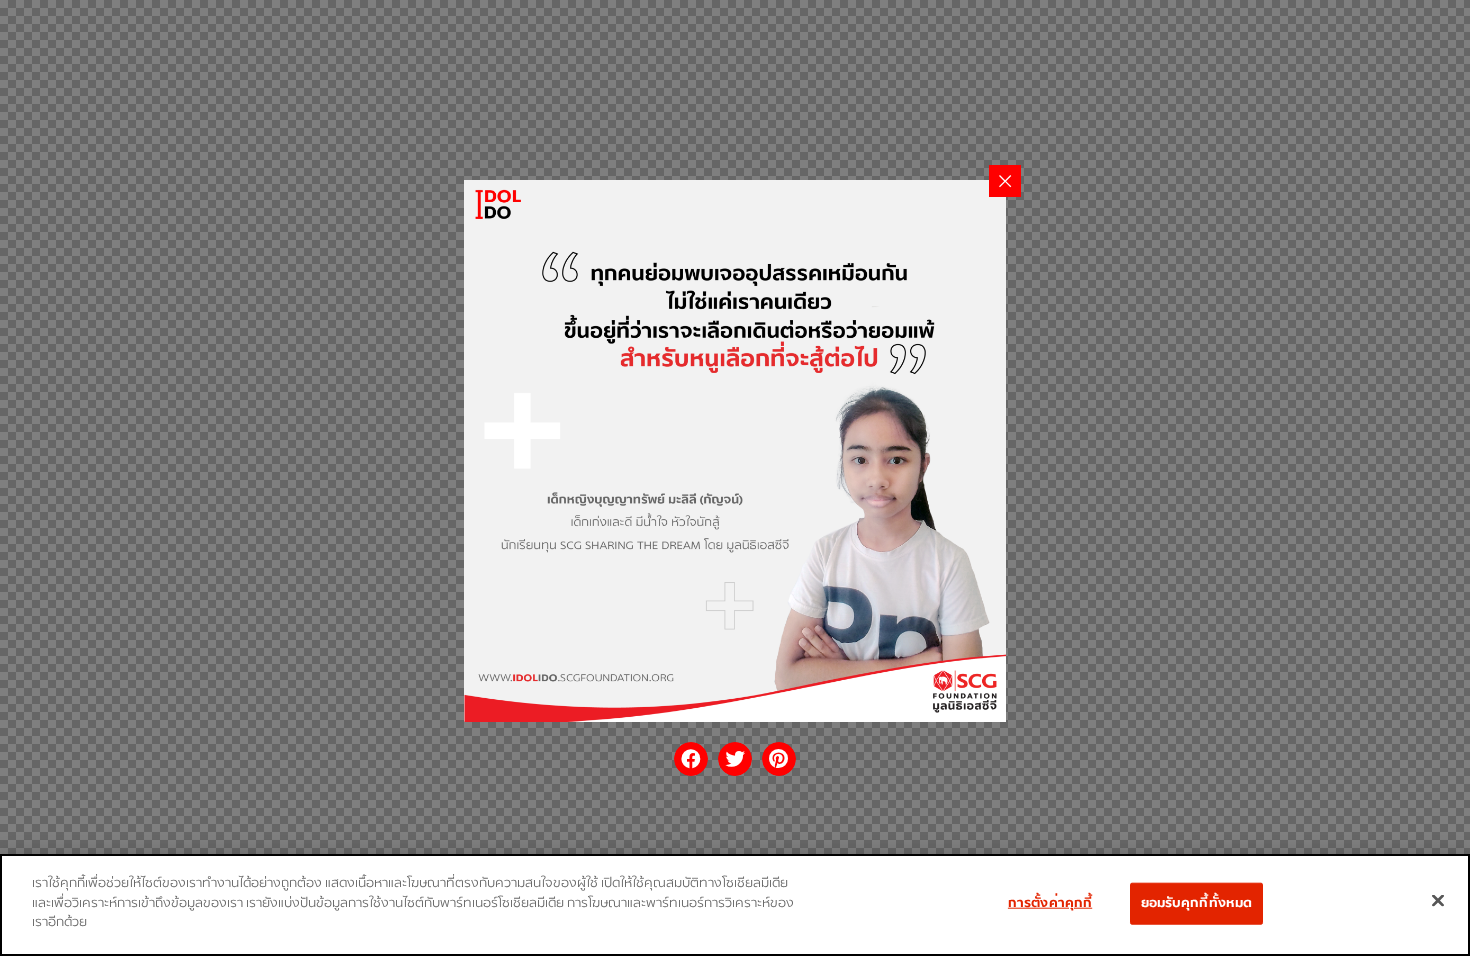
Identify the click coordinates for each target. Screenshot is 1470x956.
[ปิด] (1438, 901)
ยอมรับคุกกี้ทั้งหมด (1197, 903)
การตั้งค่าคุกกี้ (1050, 903)
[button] (691, 759)
